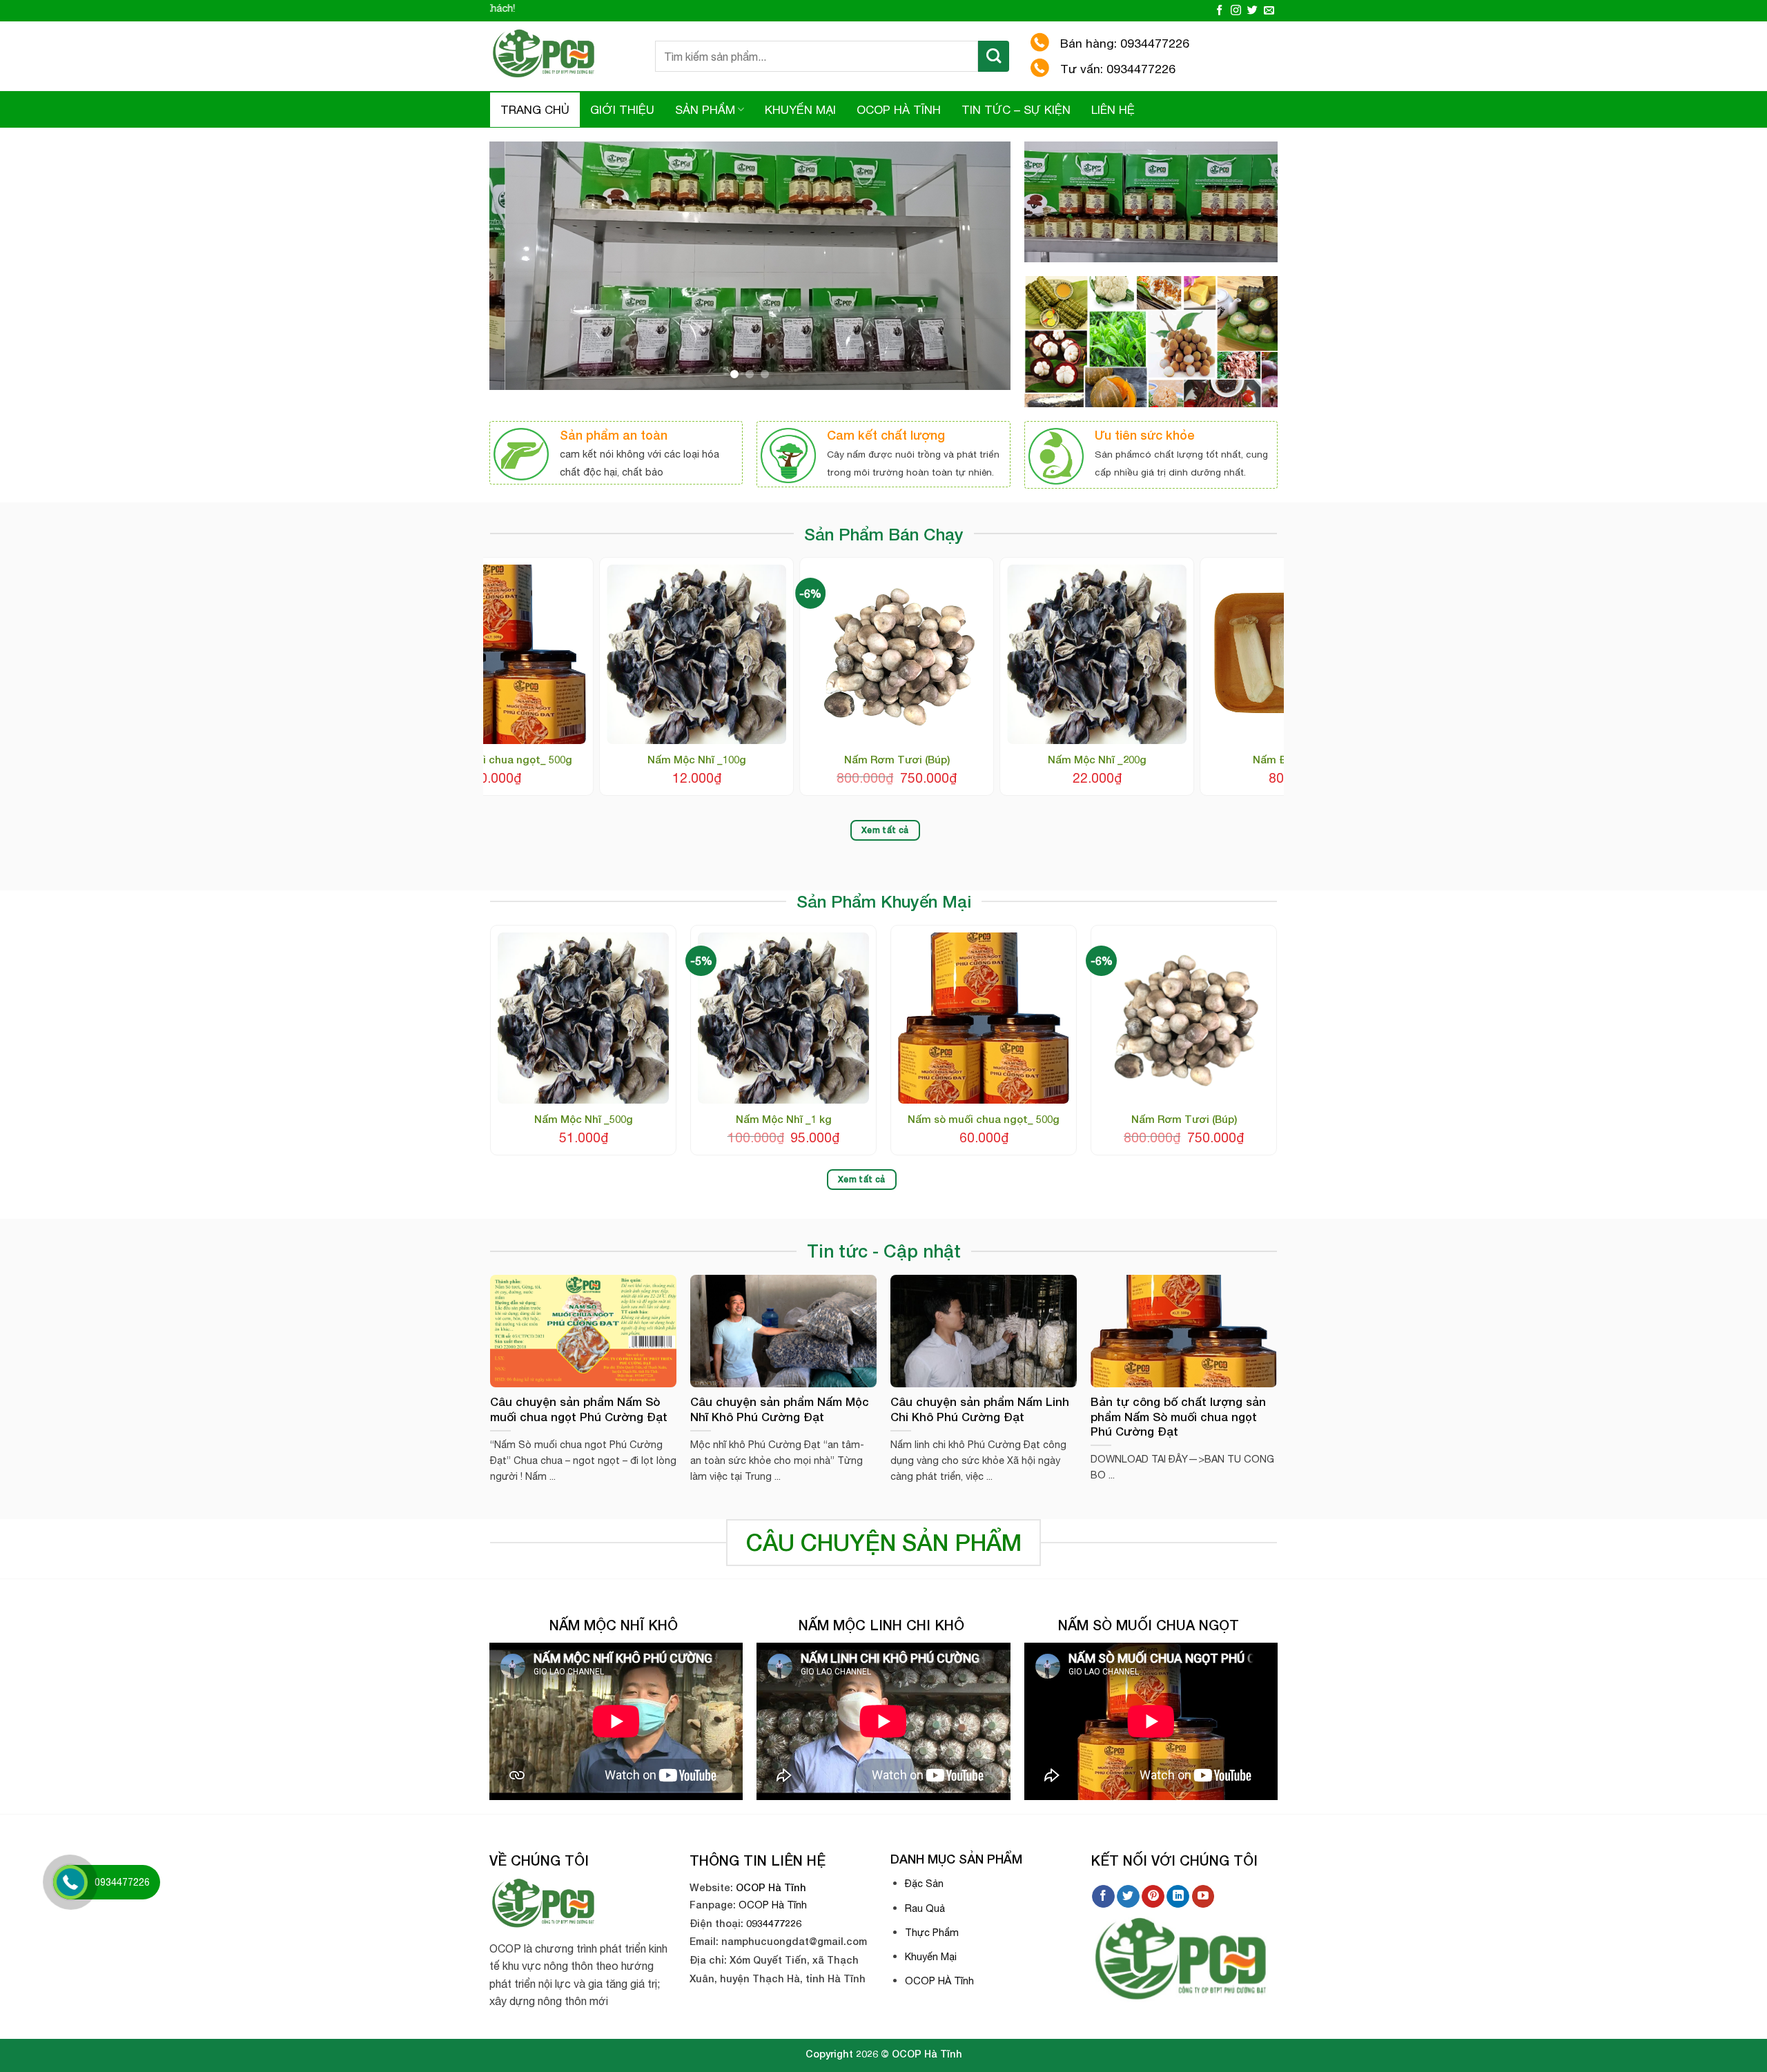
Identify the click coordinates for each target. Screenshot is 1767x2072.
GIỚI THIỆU (622, 110)
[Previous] (517, 266)
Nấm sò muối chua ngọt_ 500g (984, 1119)
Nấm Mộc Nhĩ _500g (1036, 759)
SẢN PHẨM (705, 110)
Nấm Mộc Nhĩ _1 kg (784, 1119)
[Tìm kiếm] (994, 56)
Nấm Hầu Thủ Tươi (1237, 759)
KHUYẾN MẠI (800, 110)
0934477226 (774, 1923)
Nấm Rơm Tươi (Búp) (1184, 1119)
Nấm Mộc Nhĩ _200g (636, 759)
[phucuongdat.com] (562, 56)
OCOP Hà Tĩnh (771, 1887)
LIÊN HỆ (1113, 110)
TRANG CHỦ (535, 110)
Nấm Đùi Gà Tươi (837, 759)
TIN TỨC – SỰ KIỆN (1016, 110)
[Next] (983, 266)
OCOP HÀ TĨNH (899, 110)
